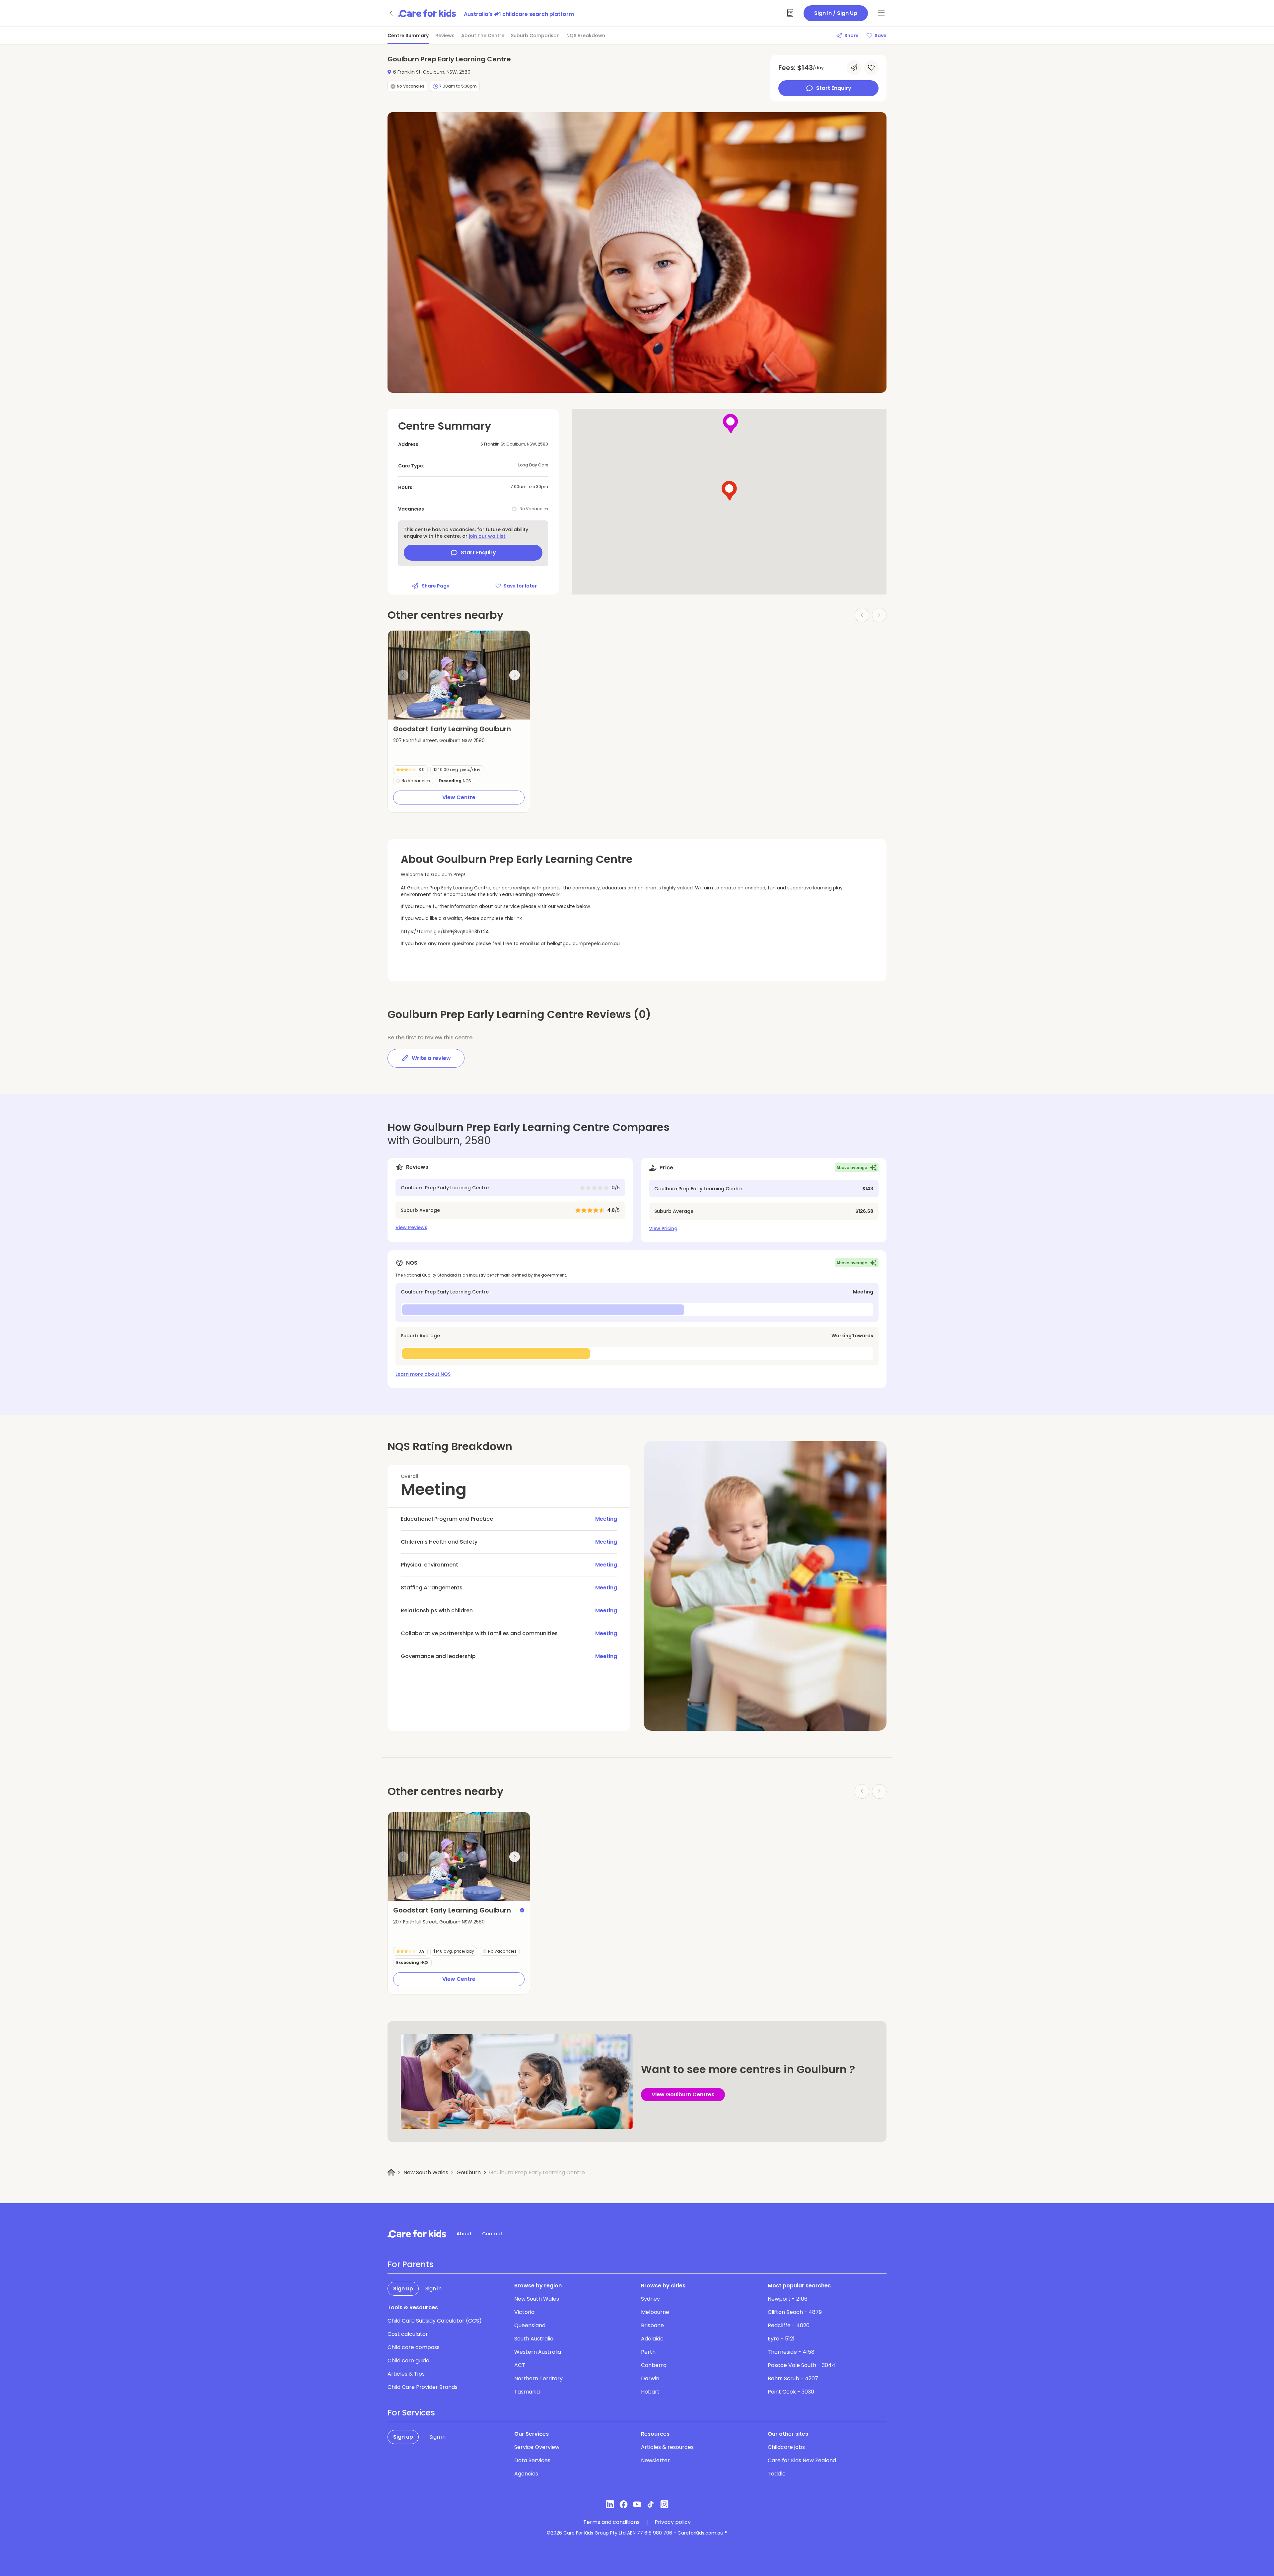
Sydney (650, 2299)
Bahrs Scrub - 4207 (793, 2378)
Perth (648, 2352)
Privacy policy (673, 2522)
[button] (435, 711)
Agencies (526, 2474)
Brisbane (652, 2325)
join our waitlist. (488, 536)
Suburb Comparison (535, 35)
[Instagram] (664, 2504)
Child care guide (408, 2361)
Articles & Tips (406, 2374)
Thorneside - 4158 (791, 2352)
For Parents (411, 2264)
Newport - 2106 (788, 2299)
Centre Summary (408, 35)
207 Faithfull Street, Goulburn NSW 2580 (439, 740)
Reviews (445, 35)
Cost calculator (408, 2334)
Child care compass (414, 2347)
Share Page (436, 586)
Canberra (654, 2365)
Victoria (524, 2312)
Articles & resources (667, 2447)
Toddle (777, 2474)
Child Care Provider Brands (423, 2387)
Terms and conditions (611, 2522)
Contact (492, 2234)
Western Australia (538, 2352)
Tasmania (527, 2392)
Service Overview (537, 2447)
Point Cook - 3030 (791, 2392)
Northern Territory (538, 2378)
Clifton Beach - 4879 (795, 2312)
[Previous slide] (403, 675)
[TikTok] (651, 2504)
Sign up (403, 2289)
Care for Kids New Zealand (802, 2460)
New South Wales (426, 2172)
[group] (459, 675)
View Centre (459, 797)
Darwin (650, 2378)
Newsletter (655, 2460)
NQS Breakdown (586, 35)
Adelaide (652, 2339)
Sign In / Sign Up (836, 13)
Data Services (532, 2460)
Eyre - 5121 (781, 2339)
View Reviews (411, 1227)
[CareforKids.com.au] (417, 2234)
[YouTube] (637, 2504)
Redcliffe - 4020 (789, 2325)
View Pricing (663, 1228)
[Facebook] (624, 2504)
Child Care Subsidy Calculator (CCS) (435, 2321)
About (464, 2234)
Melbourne (655, 2312)
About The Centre (483, 35)
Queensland (530, 2325)
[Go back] (391, 13)
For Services (411, 2413)
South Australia (534, 2339)
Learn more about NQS (423, 1374)
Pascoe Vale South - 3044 (802, 2365)
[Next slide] (515, 675)
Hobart (650, 2392)
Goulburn (469, 2172)
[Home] (391, 2172)
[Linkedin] (610, 2504)
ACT (520, 2365)
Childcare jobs (786, 2447)
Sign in (433, 2289)
